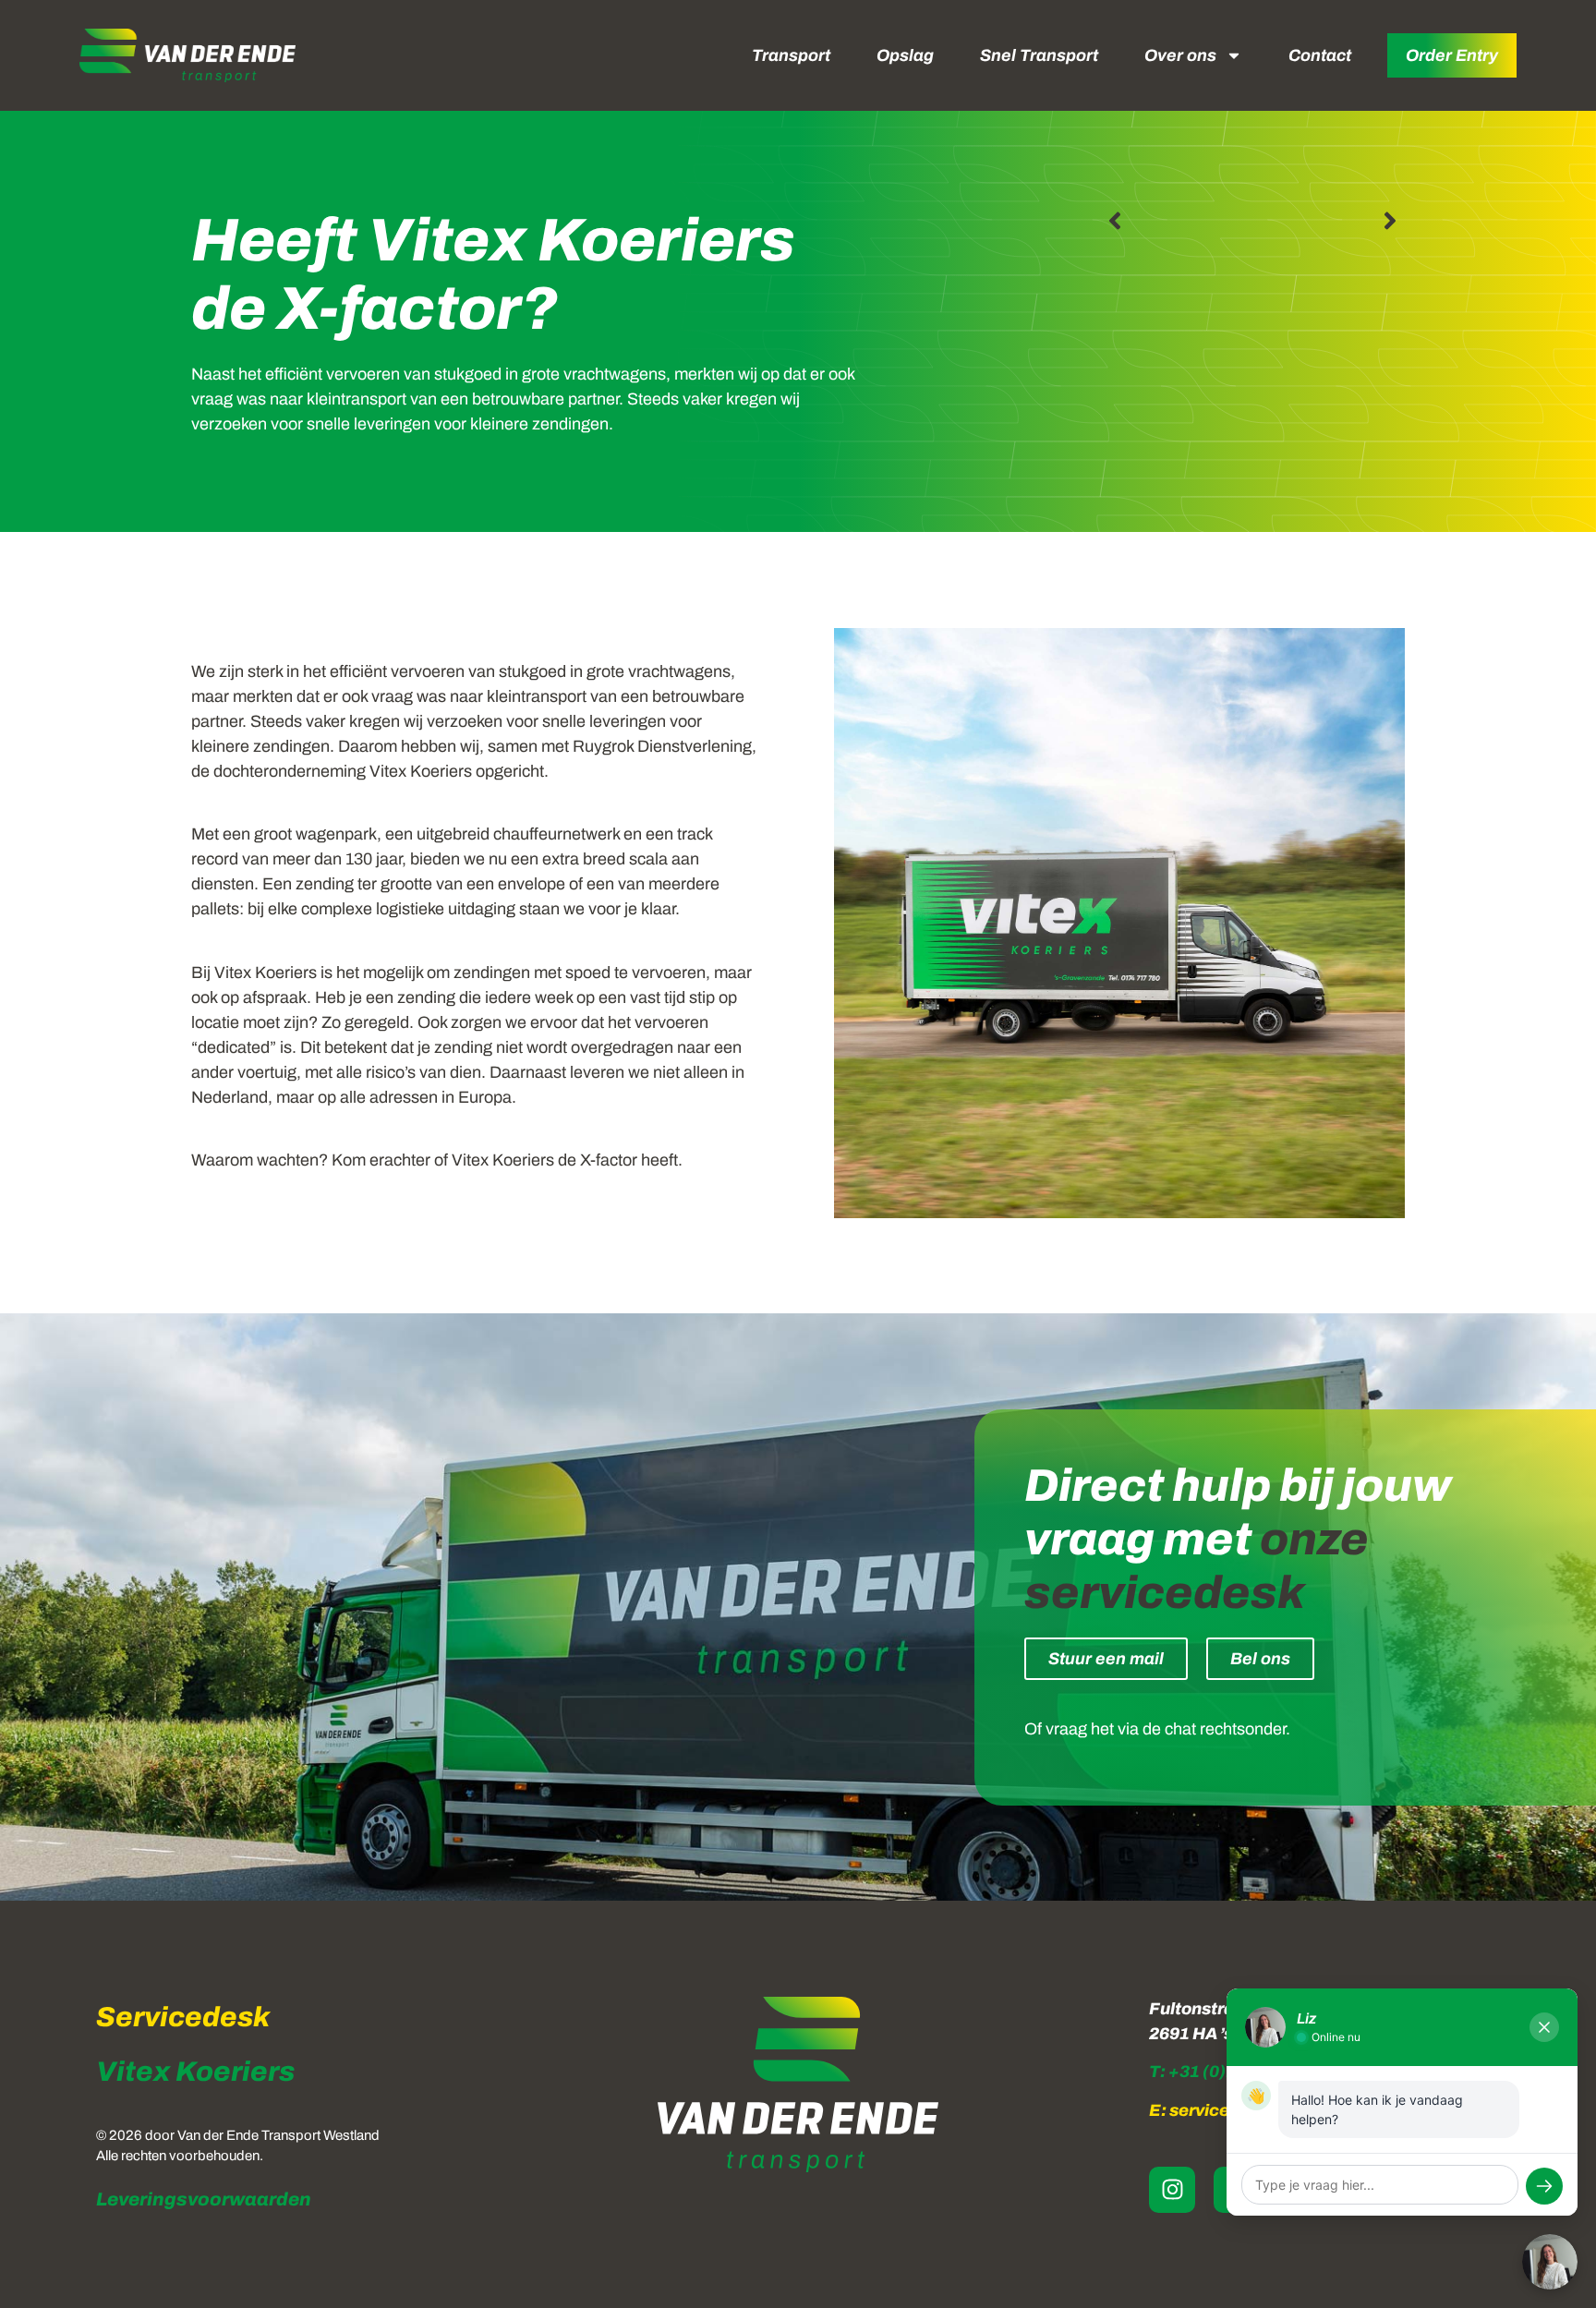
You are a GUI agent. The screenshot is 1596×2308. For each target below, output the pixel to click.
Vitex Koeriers (195, 2072)
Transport (791, 55)
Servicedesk (183, 2017)
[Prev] (1177, 221)
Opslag (905, 55)
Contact (1320, 55)
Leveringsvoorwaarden (204, 2199)
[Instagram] (1172, 2190)
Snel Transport (1039, 55)
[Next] (1328, 221)
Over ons (1180, 55)
